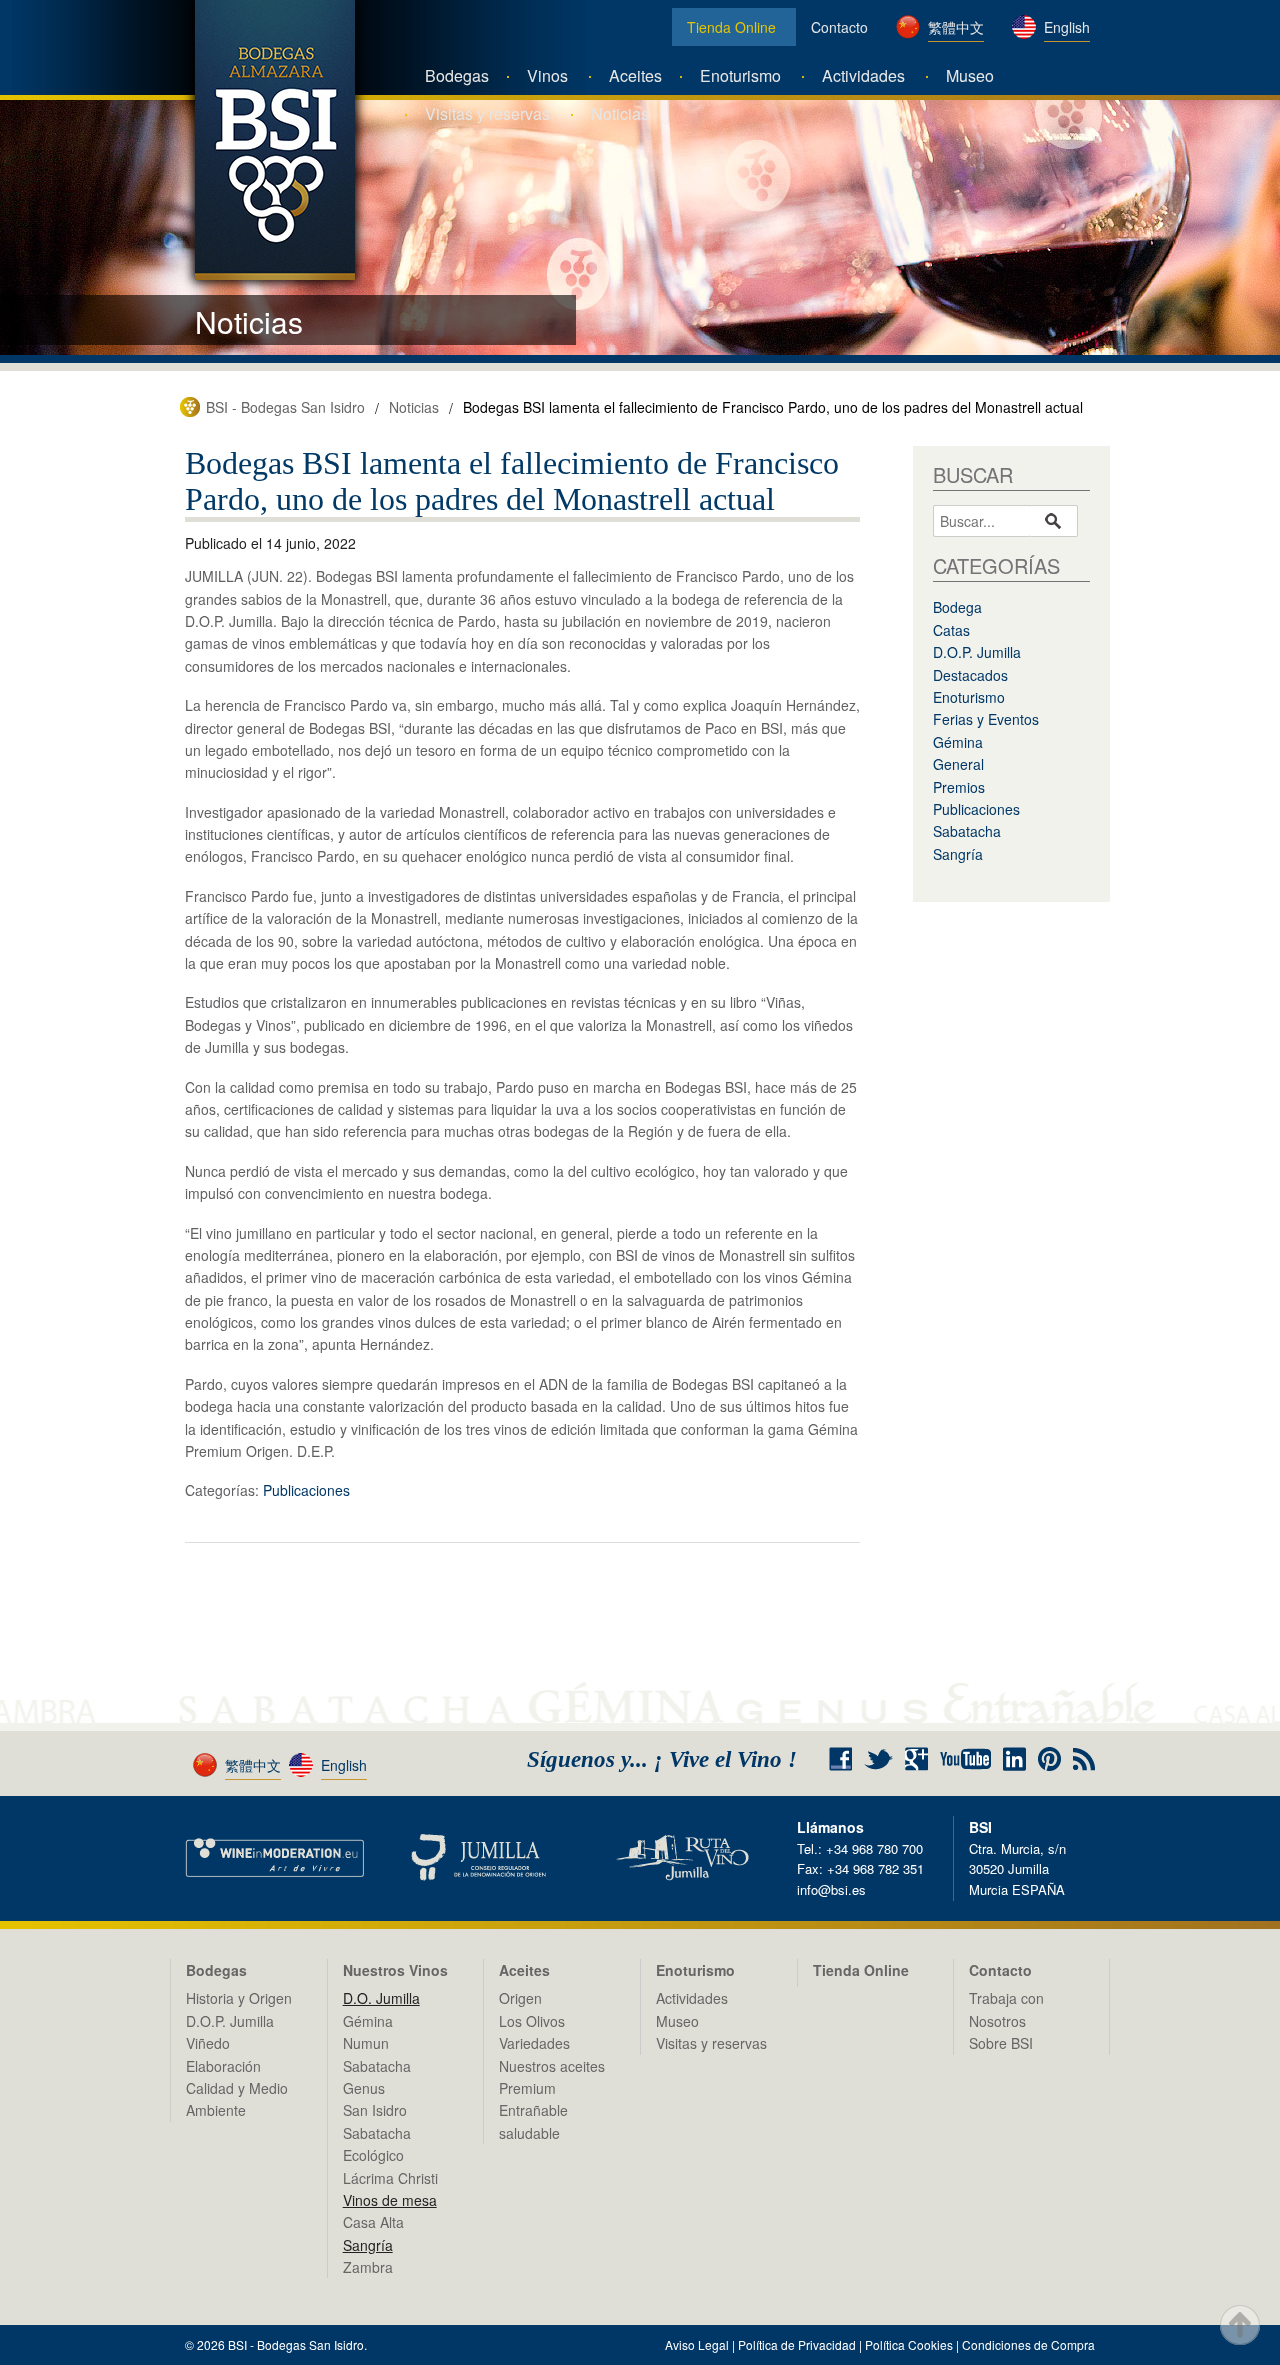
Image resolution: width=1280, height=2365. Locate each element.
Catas (951, 630)
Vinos (547, 75)
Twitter (878, 1759)
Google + (924, 1759)
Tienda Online (731, 27)
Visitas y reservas (487, 113)
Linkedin (1014, 1759)
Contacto (839, 27)
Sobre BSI (1001, 2043)
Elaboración (223, 2066)
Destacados (970, 675)
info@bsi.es (831, 1889)
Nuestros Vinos (395, 1970)
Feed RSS (1084, 1759)
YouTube (965, 1759)
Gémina (958, 742)
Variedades (534, 2043)
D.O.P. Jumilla (977, 652)
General (958, 764)
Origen (520, 1998)
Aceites (635, 75)
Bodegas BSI (275, 140)
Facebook (840, 1759)
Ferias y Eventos (986, 719)
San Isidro (375, 2110)
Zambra (368, 2267)
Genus (364, 2088)
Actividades (863, 75)
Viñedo (208, 2043)
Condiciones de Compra (1028, 2344)
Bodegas (457, 75)
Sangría (958, 854)
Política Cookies (909, 2344)
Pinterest (1049, 1759)
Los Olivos (532, 2021)
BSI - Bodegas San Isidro (285, 407)
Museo (970, 75)
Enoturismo (740, 75)
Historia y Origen (239, 1998)
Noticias (620, 113)
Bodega (957, 607)
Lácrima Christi (390, 2178)
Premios (959, 787)
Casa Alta (373, 2222)
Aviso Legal (697, 2344)
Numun (366, 2043)
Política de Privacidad (797, 2344)
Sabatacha (967, 831)
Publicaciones (306, 1490)
